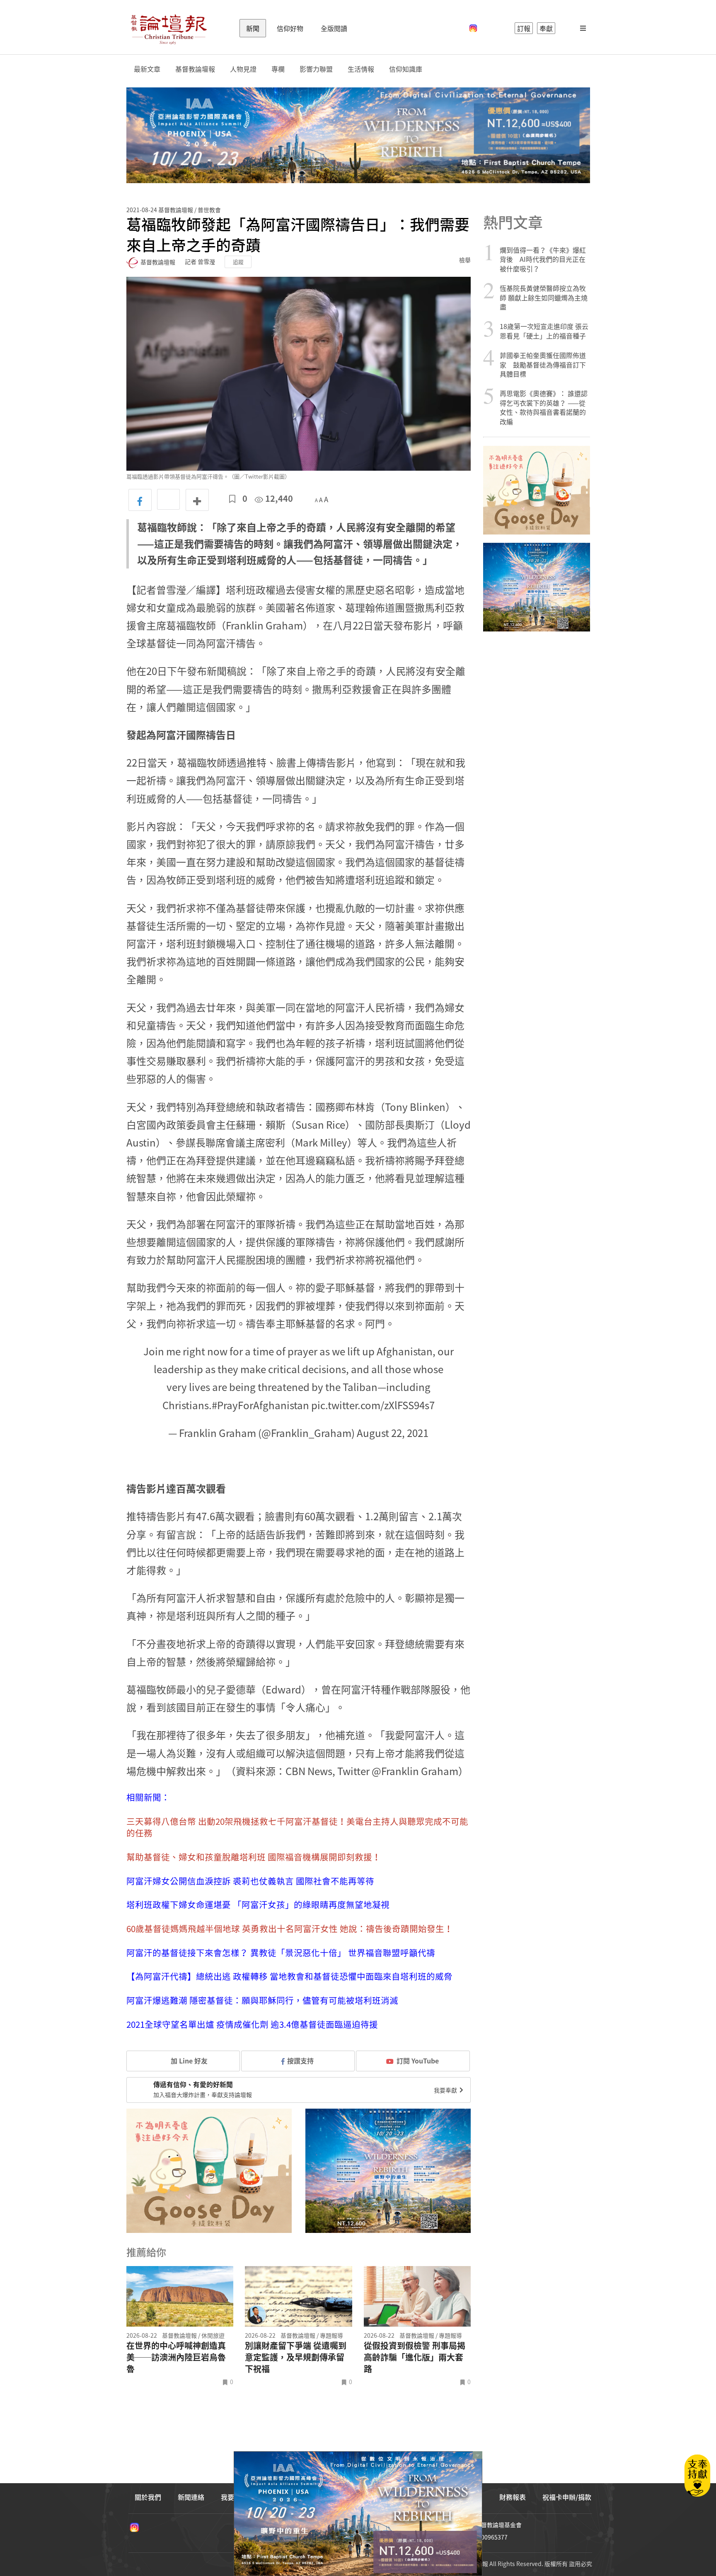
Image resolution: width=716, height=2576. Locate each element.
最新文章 (147, 69)
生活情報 (361, 69)
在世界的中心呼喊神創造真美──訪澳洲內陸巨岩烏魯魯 (176, 2357)
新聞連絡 (191, 2497)
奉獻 (546, 28)
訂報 (524, 28)
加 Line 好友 (188, 2061)
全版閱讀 (334, 28)
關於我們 (148, 2497)
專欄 (278, 69)
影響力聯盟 (316, 69)
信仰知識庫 (406, 69)
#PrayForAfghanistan (260, 1405)
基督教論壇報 (195, 69)
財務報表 (513, 2497)
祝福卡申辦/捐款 (567, 2497)
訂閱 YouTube (418, 2061)
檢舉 (465, 260)
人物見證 (243, 69)
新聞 (253, 28)
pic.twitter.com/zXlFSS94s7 (373, 1405)
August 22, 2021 (393, 1433)
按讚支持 (300, 2061)
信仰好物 (290, 28)
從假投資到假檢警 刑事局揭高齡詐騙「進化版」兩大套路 (415, 2357)
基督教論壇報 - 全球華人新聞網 (169, 28)
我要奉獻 (446, 2090)
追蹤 (238, 262)
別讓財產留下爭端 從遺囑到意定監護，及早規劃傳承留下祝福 (296, 2357)
